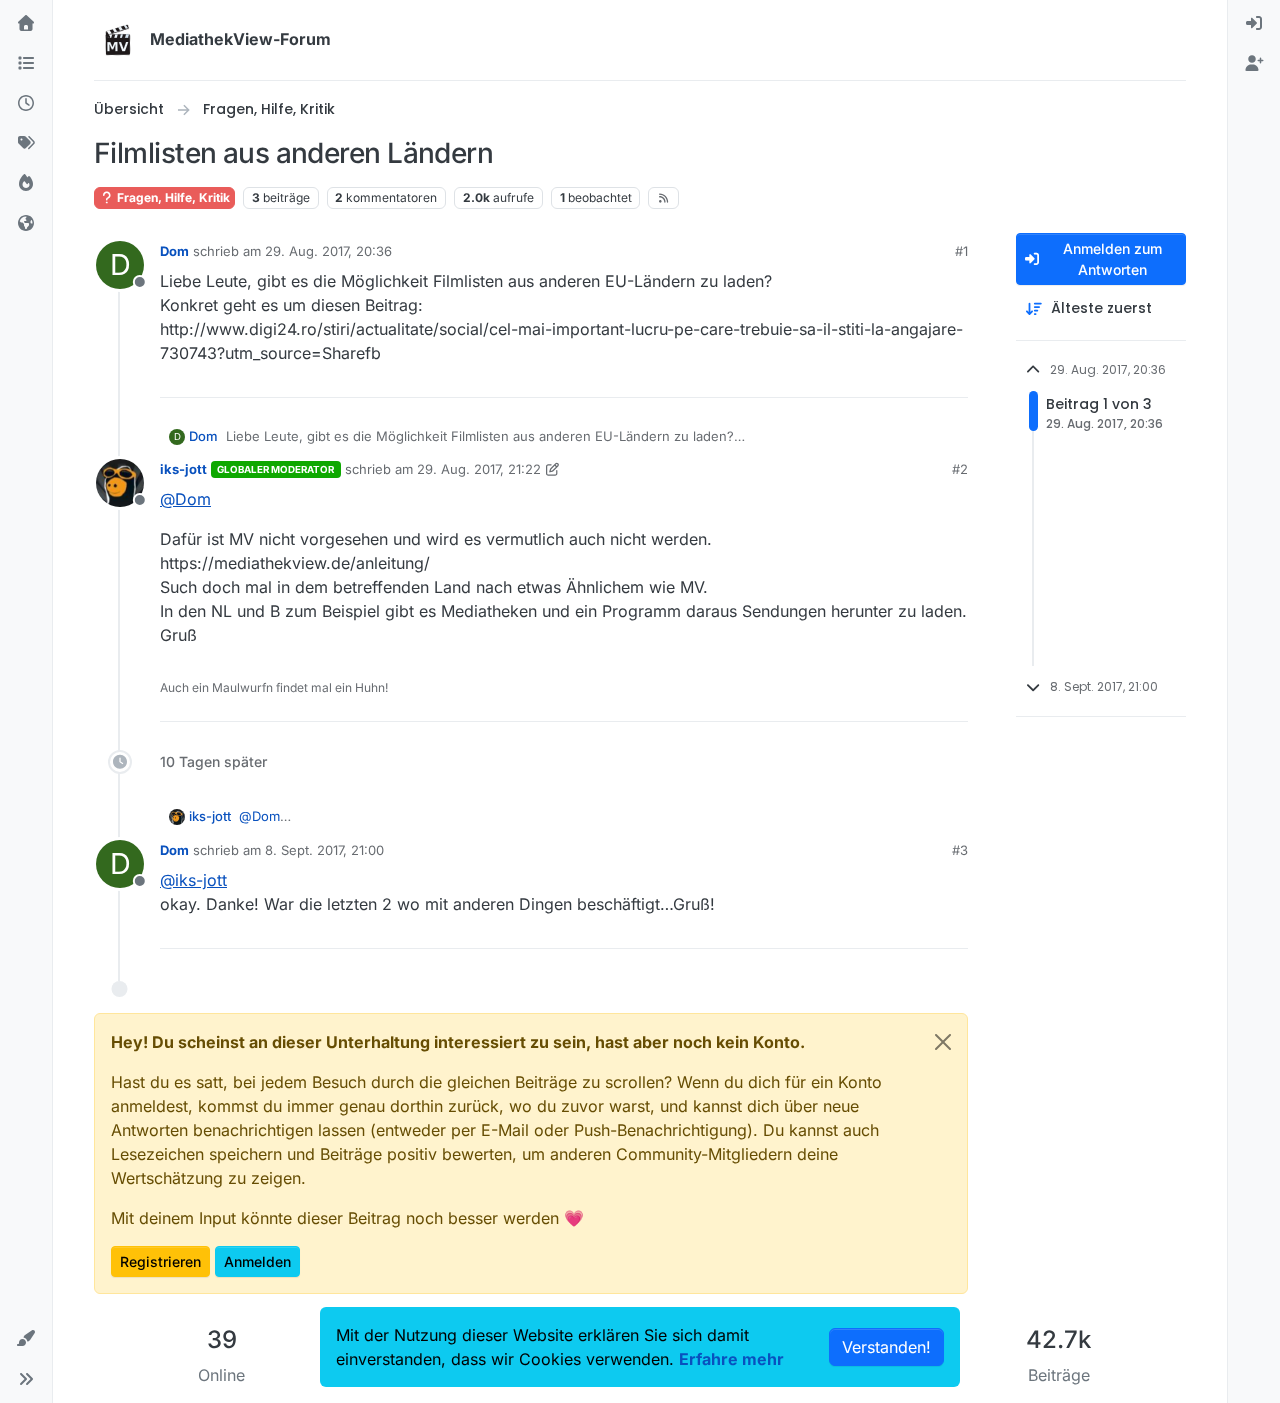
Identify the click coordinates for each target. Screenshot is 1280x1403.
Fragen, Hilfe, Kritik (172, 197)
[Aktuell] (26, 104)
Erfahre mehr (731, 1359)
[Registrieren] (1254, 64)
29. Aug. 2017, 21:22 (479, 469)
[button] (26, 1339)
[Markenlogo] (118, 40)
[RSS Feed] (663, 198)
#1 (961, 251)
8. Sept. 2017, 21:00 (324, 850)
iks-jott (183, 469)
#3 (960, 850)
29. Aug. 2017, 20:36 (328, 251)
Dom (174, 251)
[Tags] (26, 144)
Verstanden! (886, 1347)
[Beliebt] (26, 184)
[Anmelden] (1254, 24)
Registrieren (160, 1261)
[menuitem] (1254, 24)
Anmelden (257, 1261)
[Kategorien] (26, 64)
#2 (960, 469)
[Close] (943, 1042)
